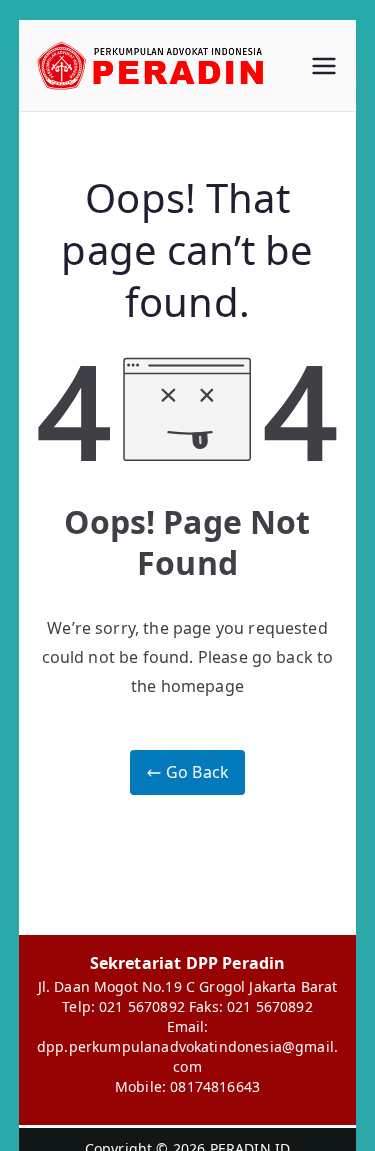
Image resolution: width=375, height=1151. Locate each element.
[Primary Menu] (324, 66)
